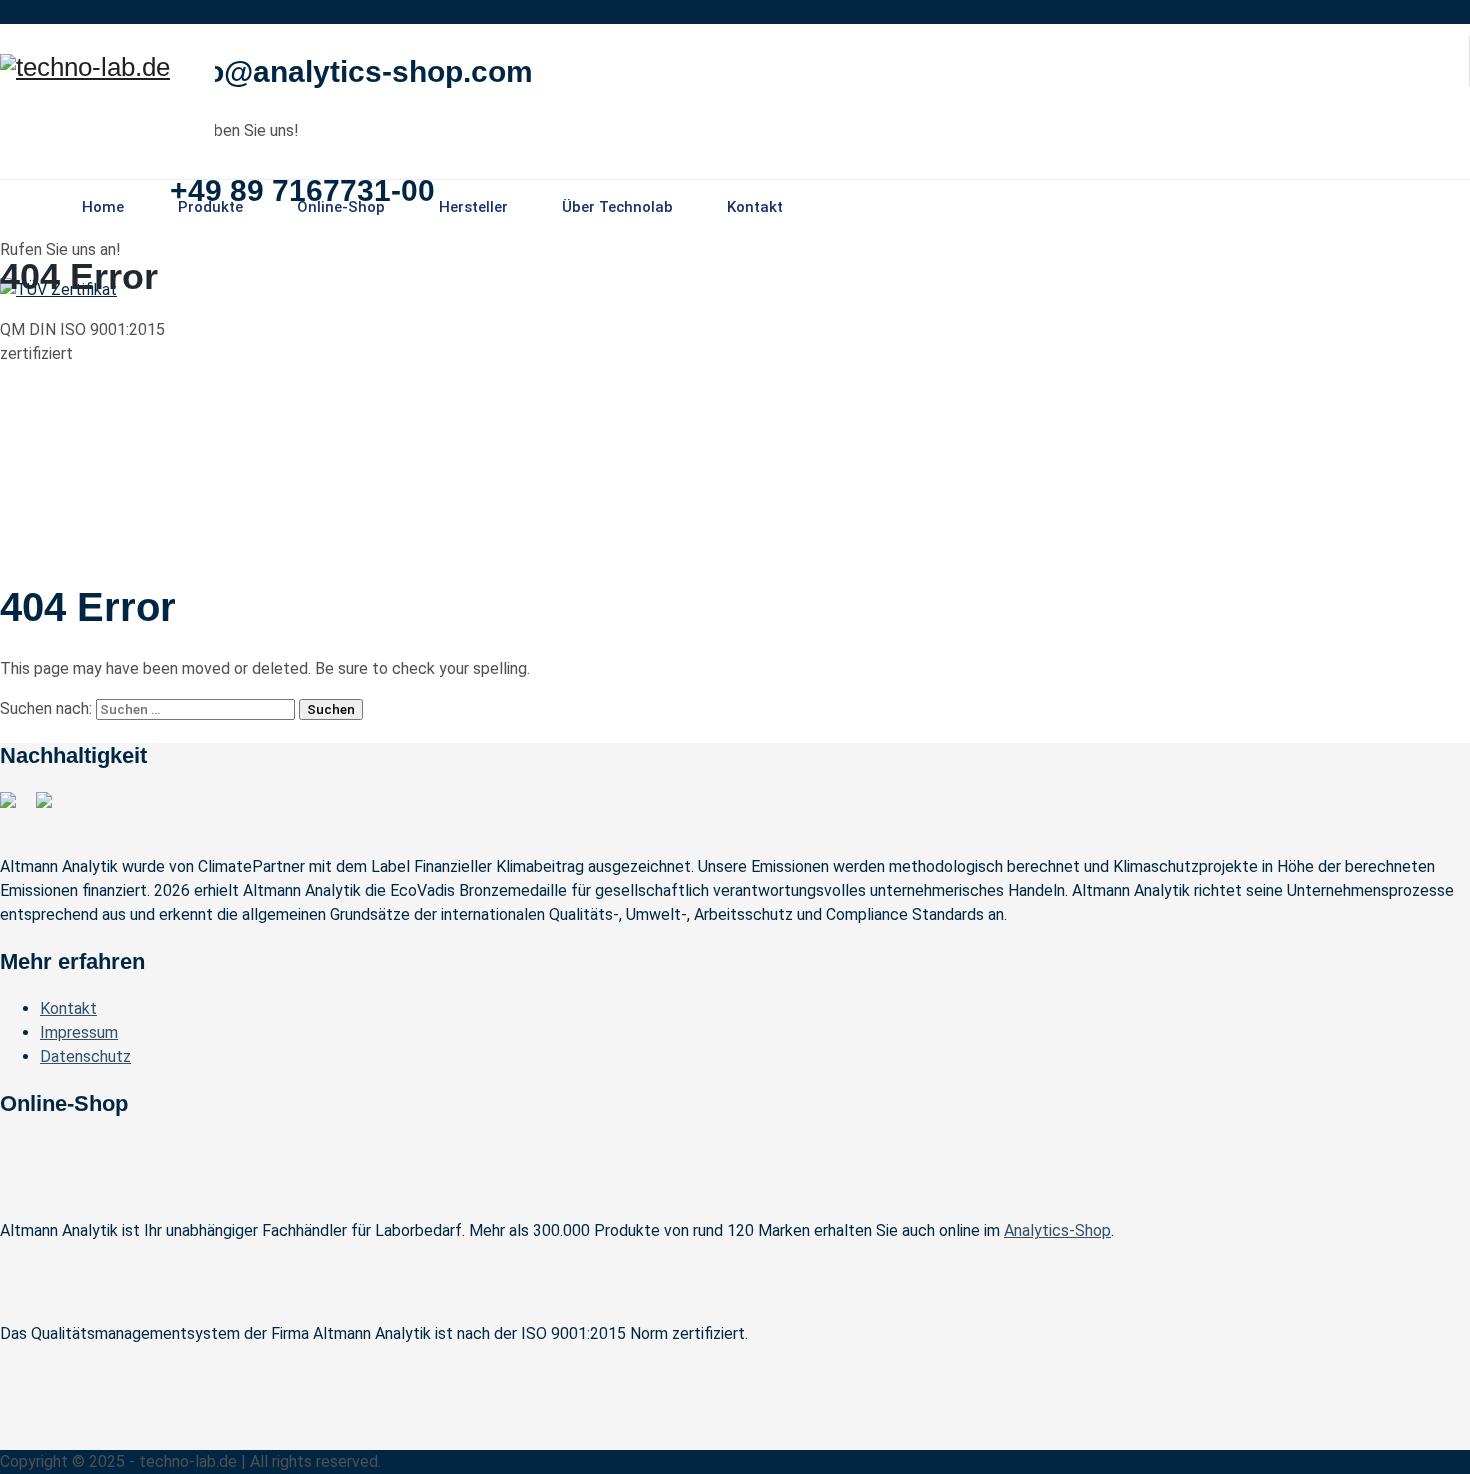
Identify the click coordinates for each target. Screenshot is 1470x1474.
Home (103, 207)
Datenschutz (85, 1056)
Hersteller (473, 207)
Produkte (210, 207)
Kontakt (755, 207)
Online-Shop (341, 207)
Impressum (79, 1032)
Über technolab (617, 207)
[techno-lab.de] (85, 67)
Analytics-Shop (1057, 1230)
